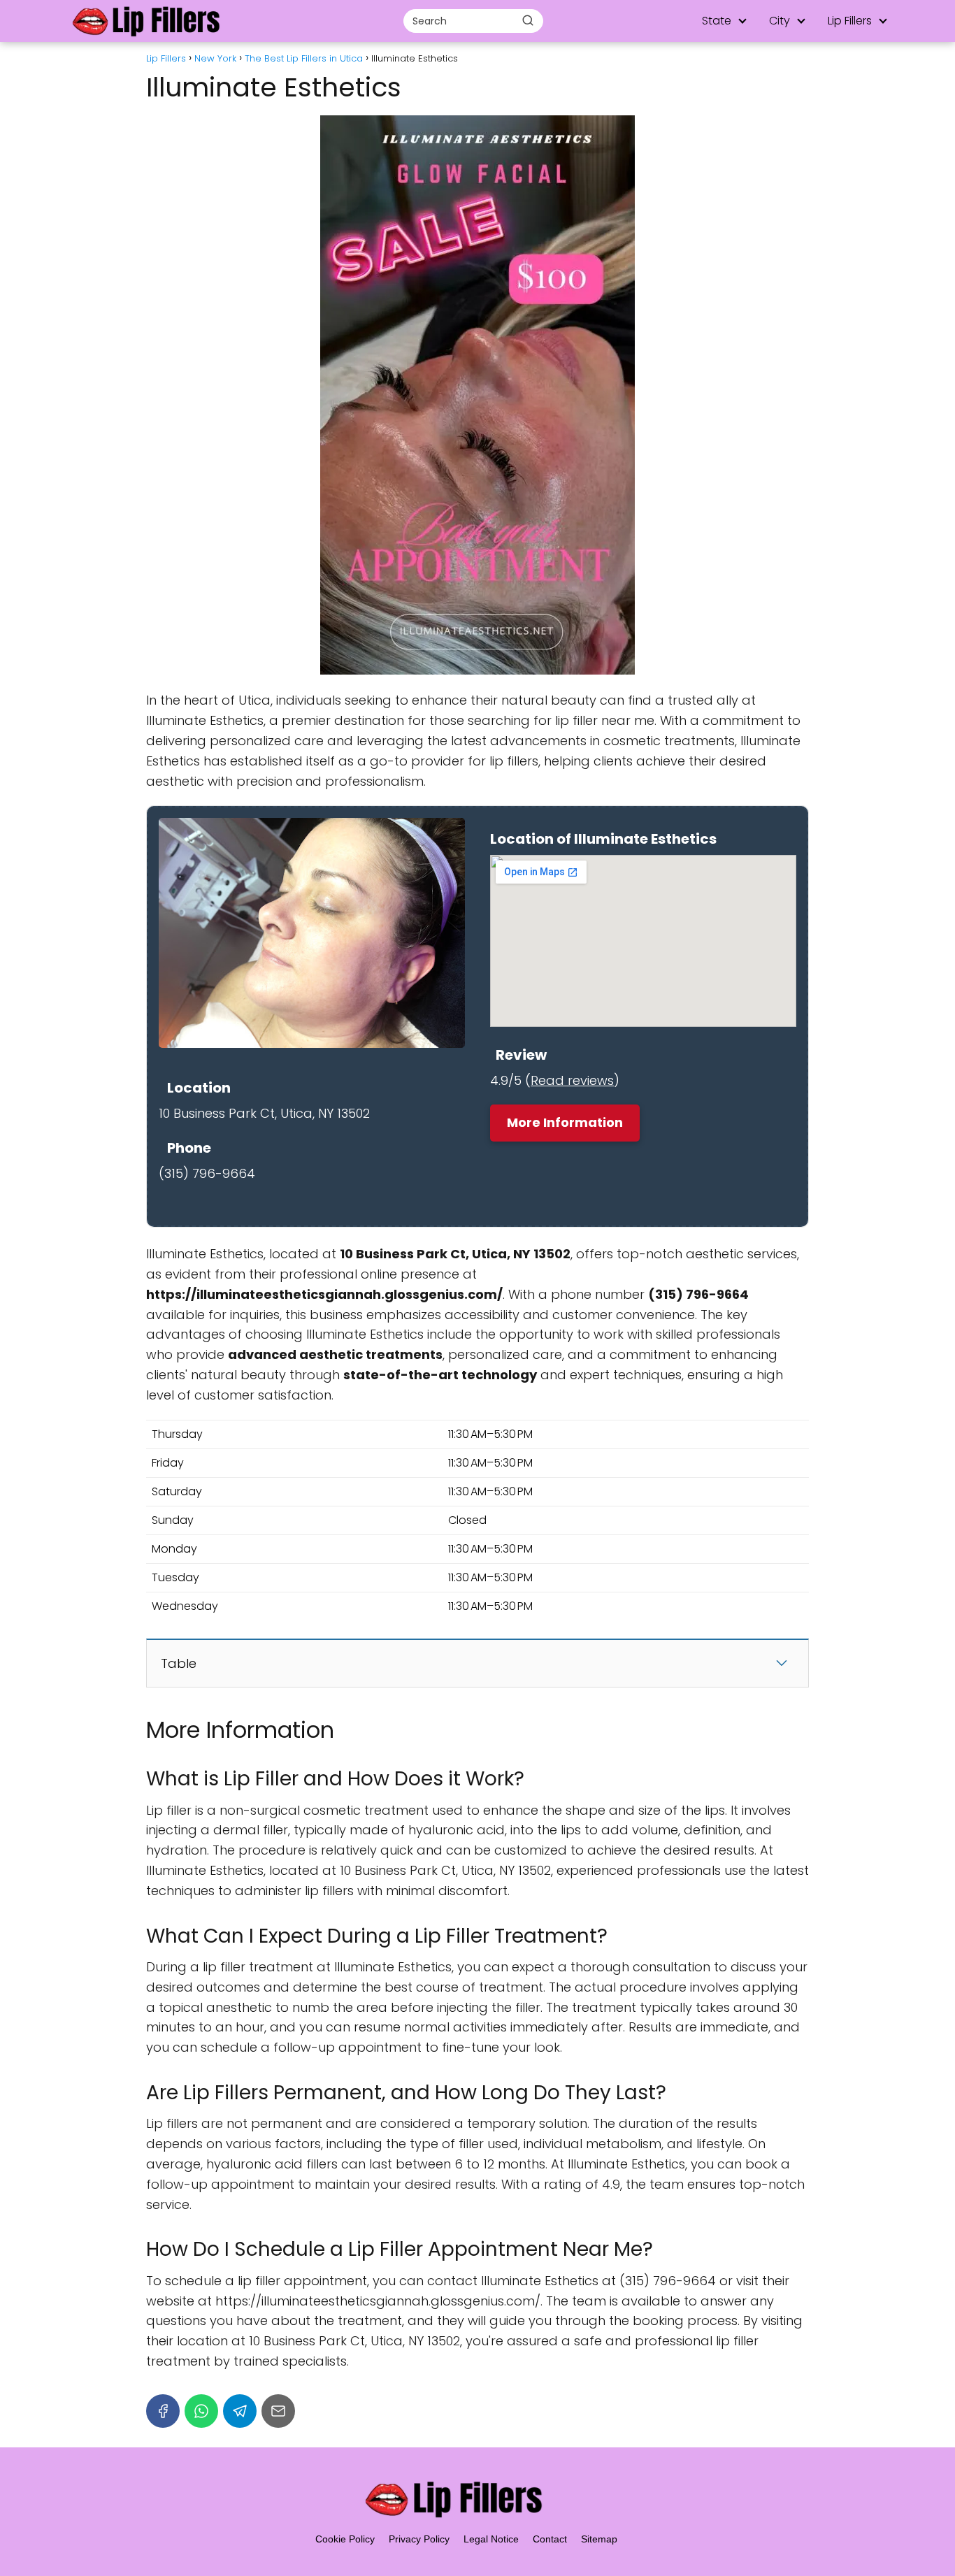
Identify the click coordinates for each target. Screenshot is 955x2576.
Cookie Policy (345, 2539)
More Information (565, 1122)
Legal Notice (491, 2539)
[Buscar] (528, 20)
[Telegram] (240, 2411)
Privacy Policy (419, 2539)
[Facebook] (163, 2411)
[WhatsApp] (201, 2411)
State (717, 21)
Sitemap (599, 2539)
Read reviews (572, 1080)
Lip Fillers (850, 21)
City (780, 21)
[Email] (278, 2411)
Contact (550, 2539)
